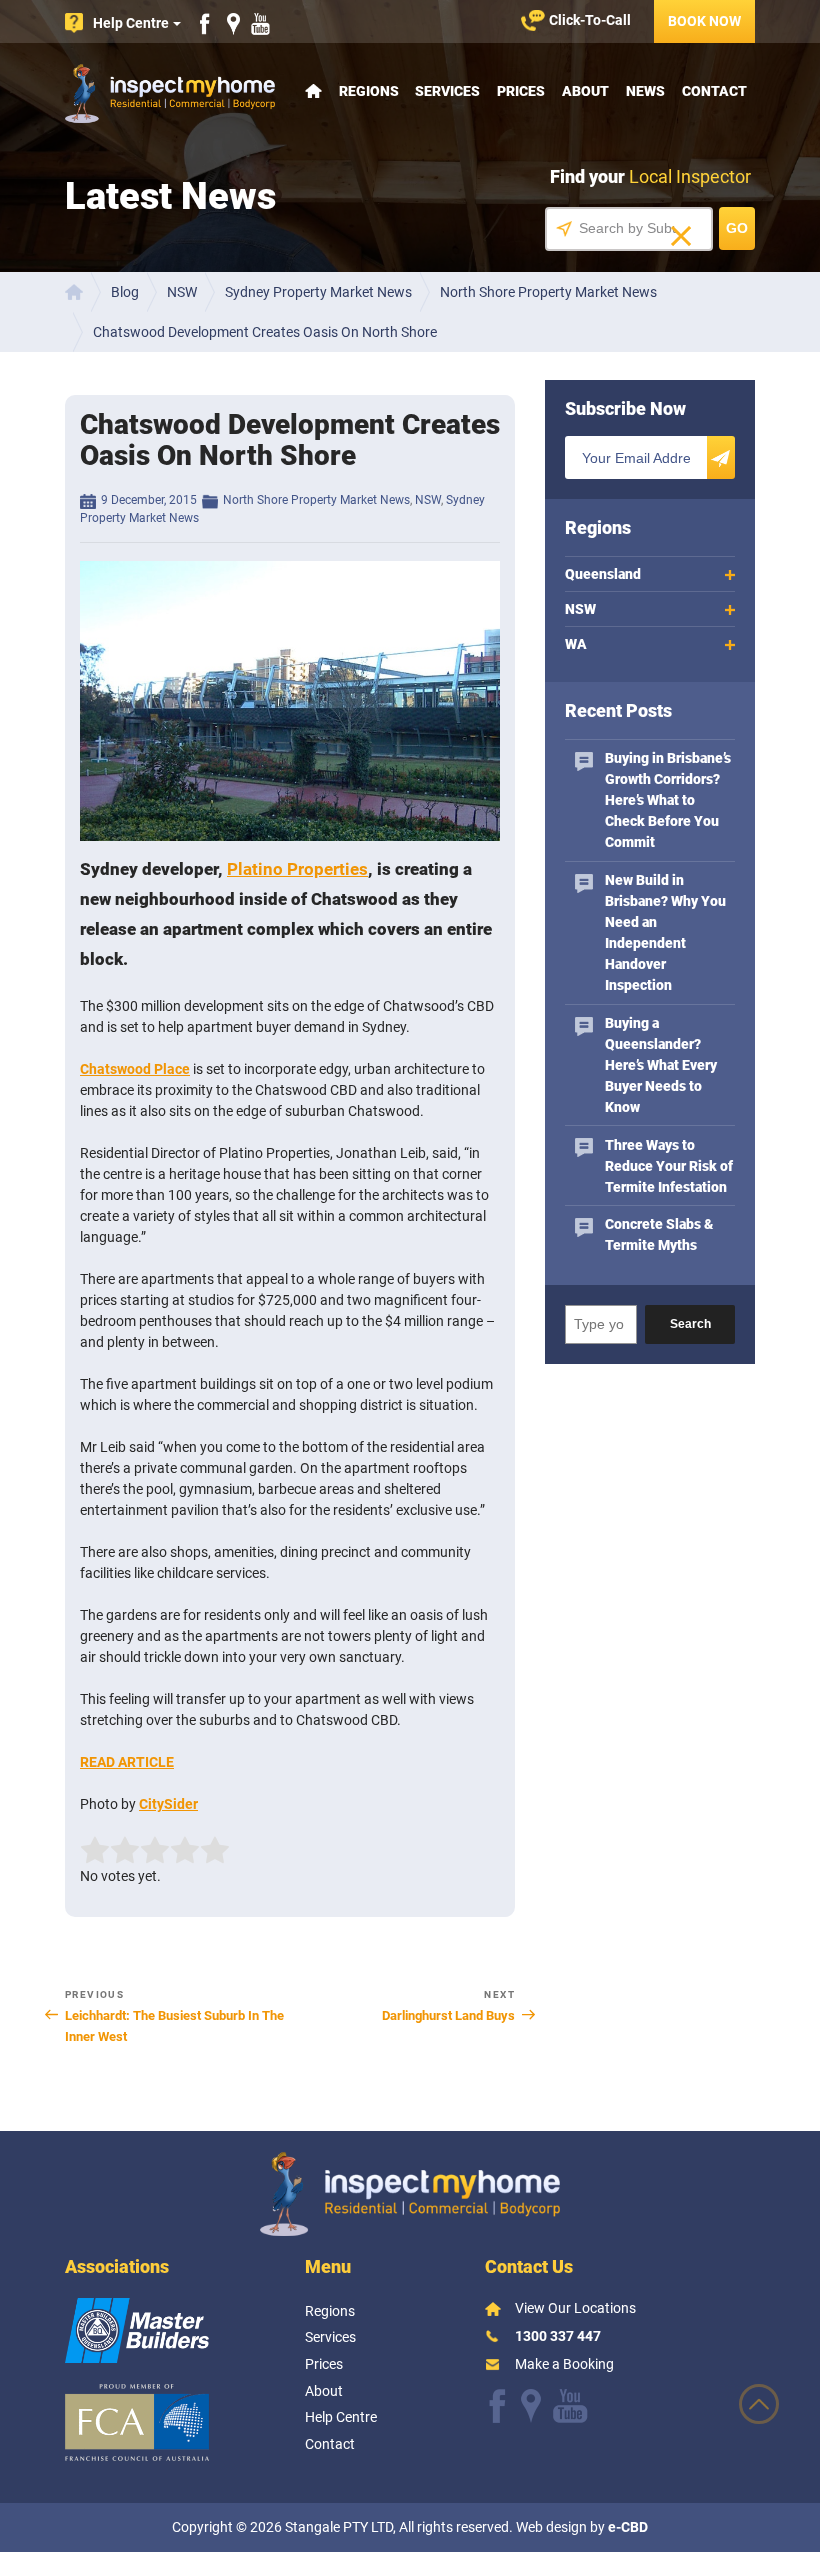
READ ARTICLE (127, 1762)
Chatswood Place (135, 1069)
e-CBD (628, 2527)
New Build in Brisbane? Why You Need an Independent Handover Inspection (665, 932)
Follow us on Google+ (531, 2406)
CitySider (168, 1804)
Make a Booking (564, 2364)
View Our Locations (575, 2308)
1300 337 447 (558, 2336)
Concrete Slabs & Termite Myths (659, 1234)
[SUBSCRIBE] (721, 457)
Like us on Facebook (205, 24)
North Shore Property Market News (316, 500)
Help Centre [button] (131, 23)
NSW (428, 500)
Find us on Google (233, 24)
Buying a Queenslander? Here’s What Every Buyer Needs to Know (661, 1065)
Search (690, 1324)
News (645, 91)
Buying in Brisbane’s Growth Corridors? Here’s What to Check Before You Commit (668, 800)
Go (737, 228)
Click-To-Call (590, 20)
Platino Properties (297, 869)
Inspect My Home (170, 93)
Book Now (704, 21)
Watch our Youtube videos (260, 24)
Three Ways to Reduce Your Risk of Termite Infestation (669, 1166)
